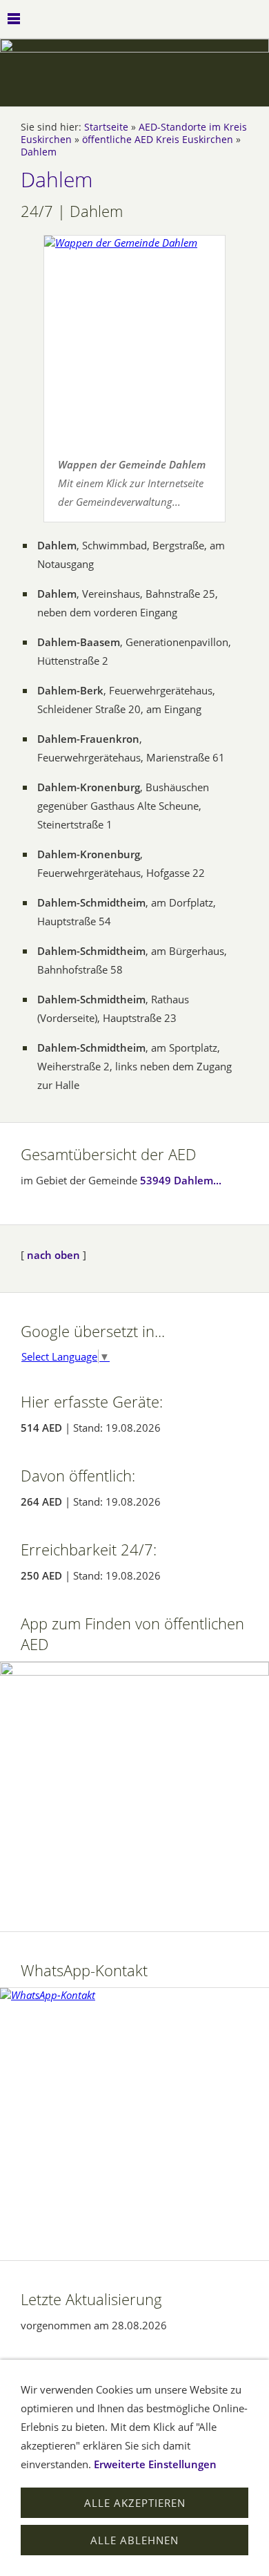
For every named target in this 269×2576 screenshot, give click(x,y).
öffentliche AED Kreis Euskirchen (158, 140)
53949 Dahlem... (181, 1180)
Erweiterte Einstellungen (155, 2464)
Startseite (106, 127)
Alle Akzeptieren (135, 2503)
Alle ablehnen (134, 2540)
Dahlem (39, 152)
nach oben (53, 1255)
